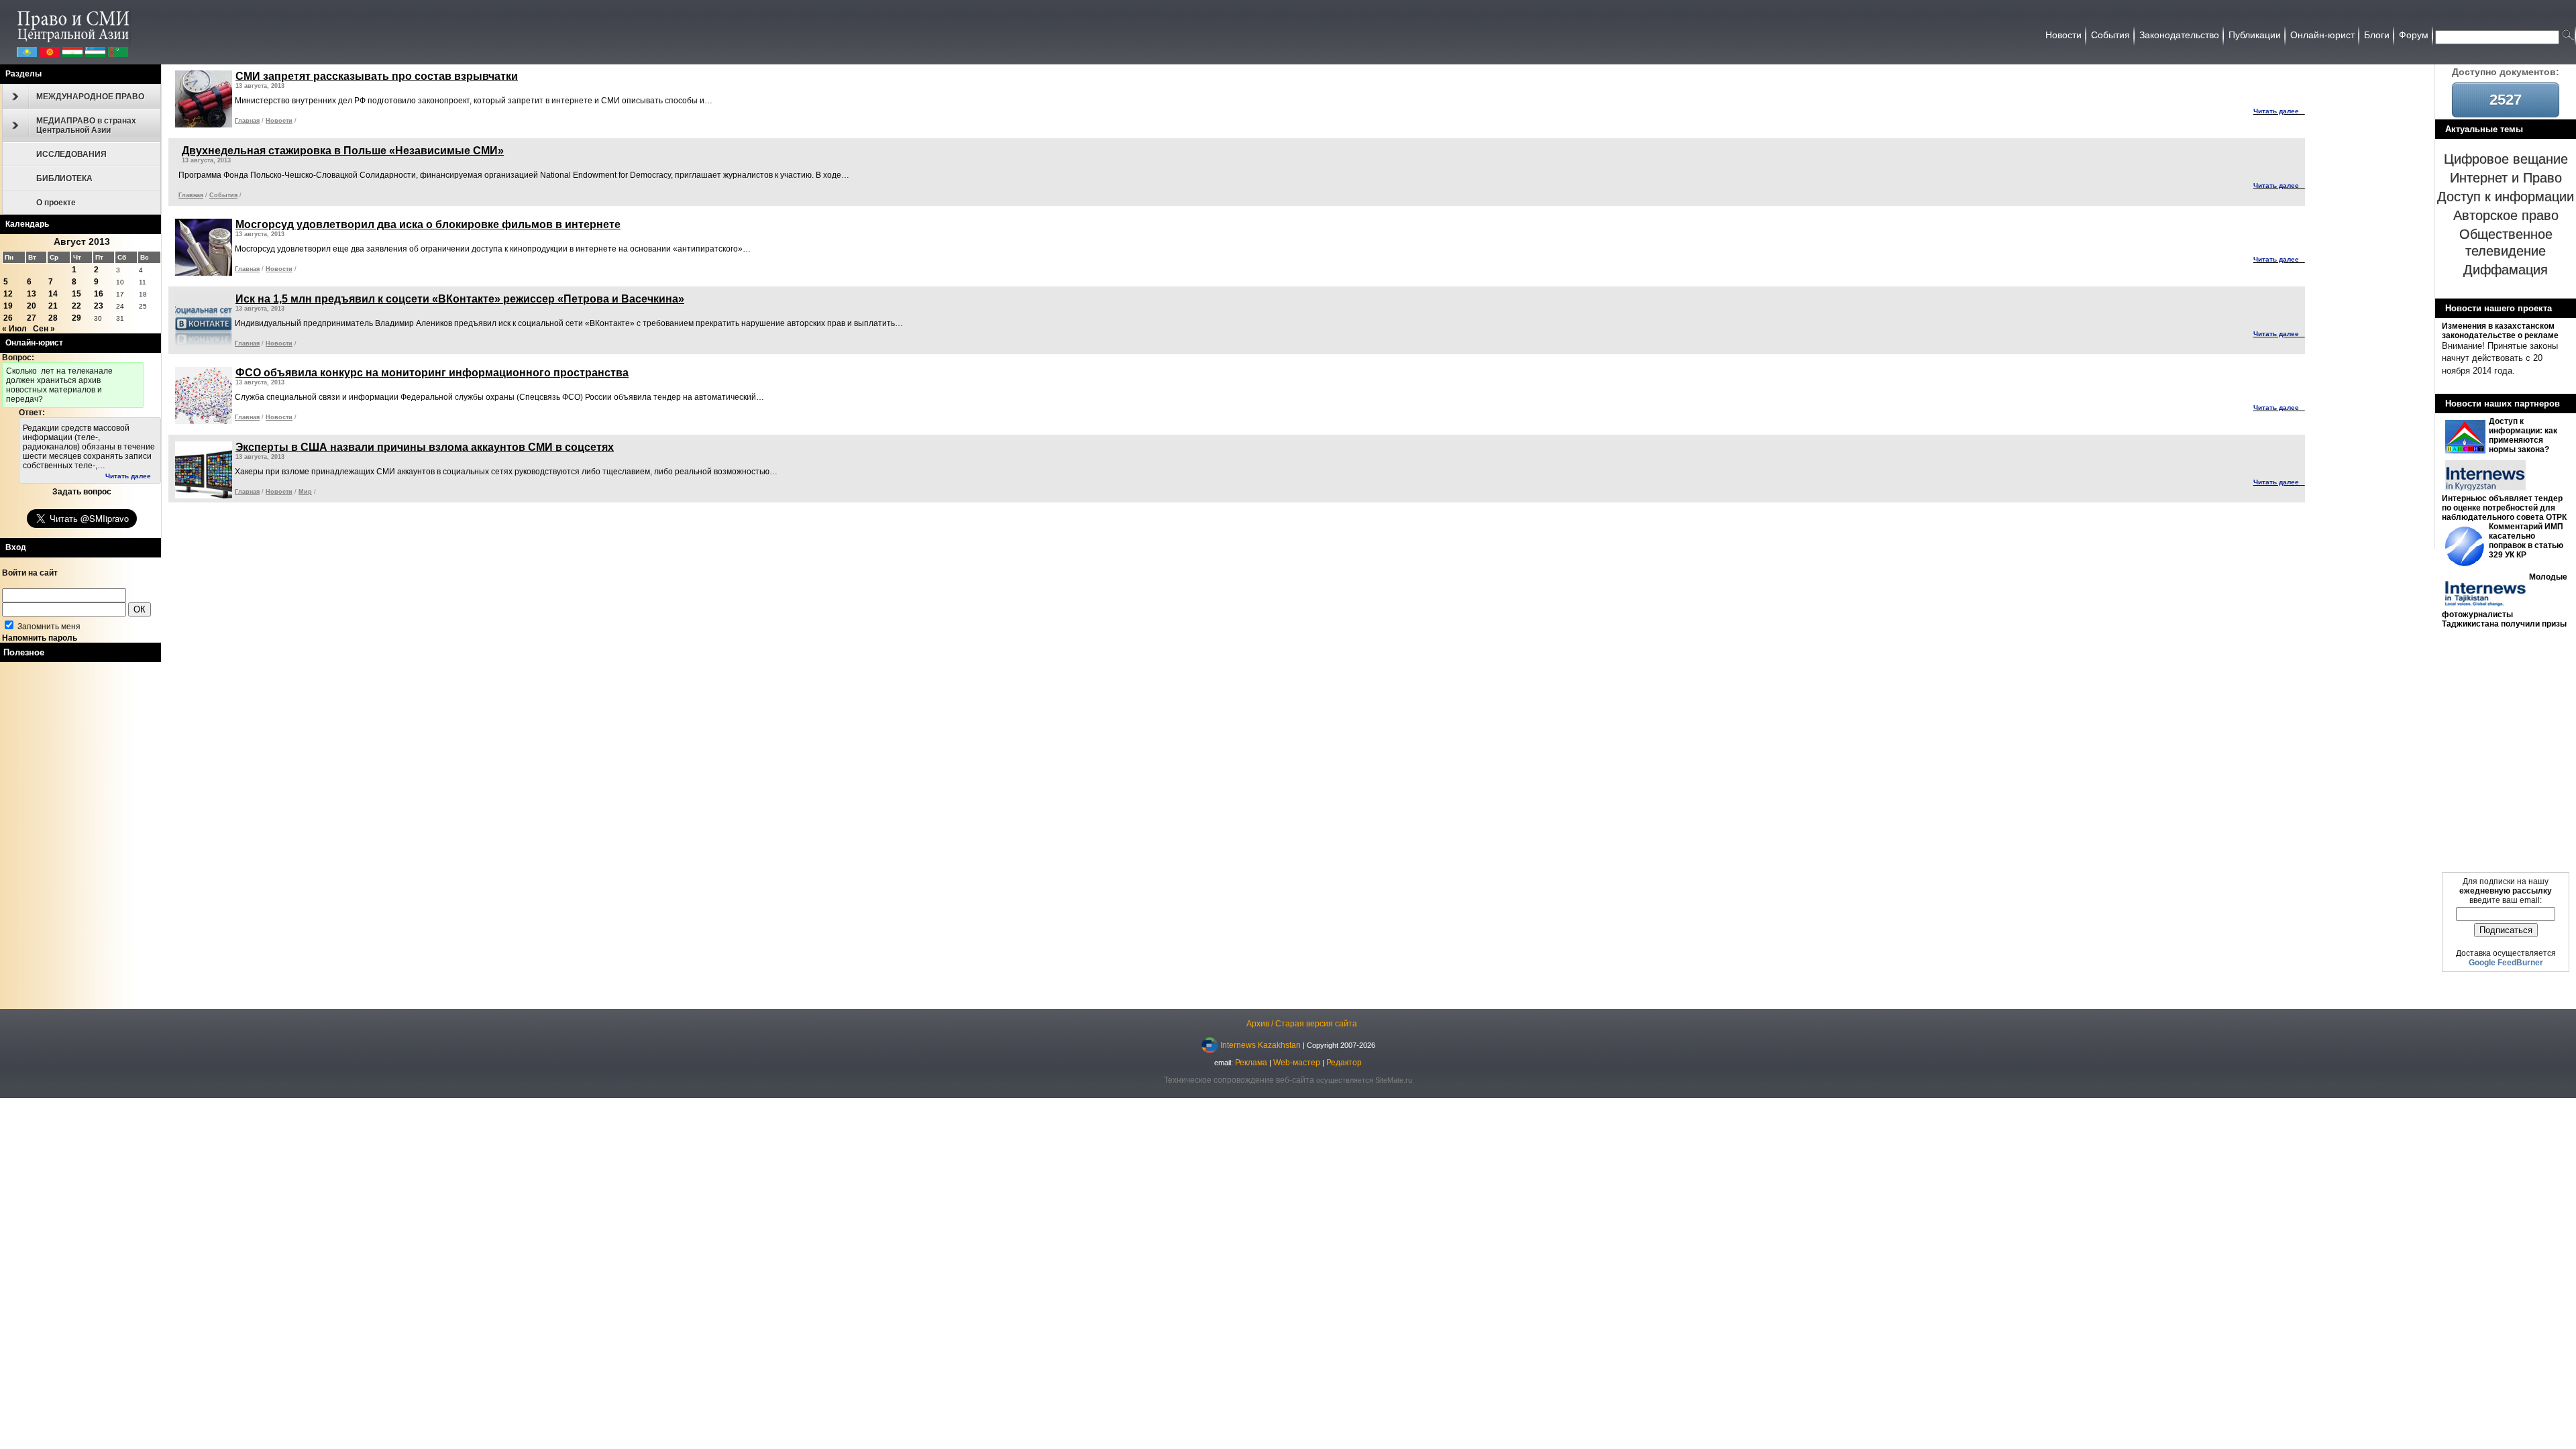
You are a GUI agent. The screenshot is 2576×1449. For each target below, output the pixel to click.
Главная (247, 121)
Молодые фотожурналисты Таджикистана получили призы (2505, 600)
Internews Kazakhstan (1260, 1044)
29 (76, 318)
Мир (305, 492)
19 (8, 306)
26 (8, 318)
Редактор (1344, 1063)
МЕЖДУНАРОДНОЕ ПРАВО (90, 97)
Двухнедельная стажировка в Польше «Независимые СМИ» (343, 151)
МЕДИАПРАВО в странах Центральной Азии (86, 125)
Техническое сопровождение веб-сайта (1239, 1080)
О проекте (56, 203)
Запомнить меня (48, 627)
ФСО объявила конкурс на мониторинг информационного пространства (432, 373)
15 (76, 294)
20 (32, 306)
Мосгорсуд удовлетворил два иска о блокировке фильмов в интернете (428, 224)
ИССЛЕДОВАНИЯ (71, 154)
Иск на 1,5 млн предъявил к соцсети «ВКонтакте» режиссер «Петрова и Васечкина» (460, 299)
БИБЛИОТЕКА (64, 178)
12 (8, 294)
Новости (279, 121)
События (223, 195)
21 (53, 306)
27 (32, 318)
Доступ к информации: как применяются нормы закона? (2523, 435)
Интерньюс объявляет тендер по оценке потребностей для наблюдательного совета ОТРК (2504, 508)
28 (53, 318)
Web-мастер (1297, 1063)
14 (53, 294)
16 (99, 294)
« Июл (14, 329)
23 (99, 306)
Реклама (1251, 1063)
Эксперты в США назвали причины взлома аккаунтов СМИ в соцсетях (425, 447)
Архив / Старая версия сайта (1302, 1024)
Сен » (44, 329)
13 (32, 294)
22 (76, 306)
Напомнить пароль (40, 638)
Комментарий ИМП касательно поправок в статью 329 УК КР (2526, 541)
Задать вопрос (82, 492)
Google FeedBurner (2506, 963)
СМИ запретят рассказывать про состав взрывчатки (377, 76)
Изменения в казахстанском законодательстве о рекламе (2500, 331)
